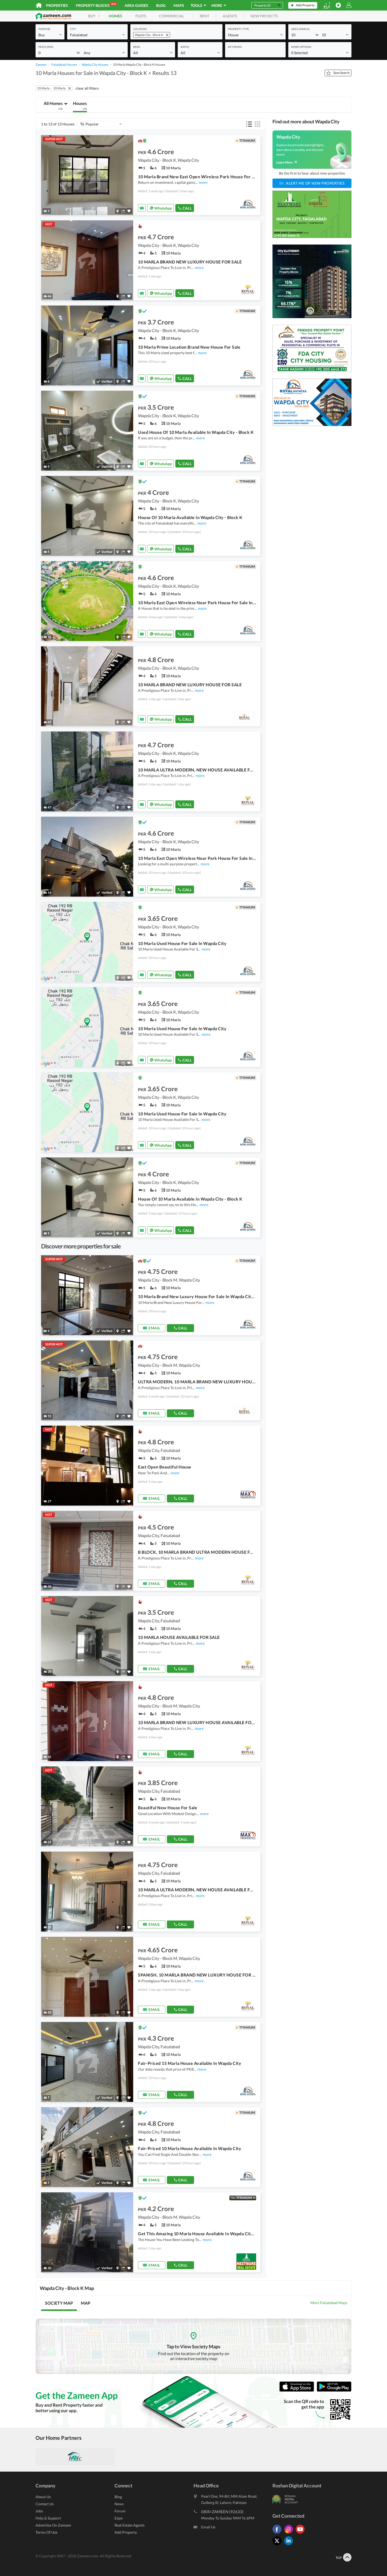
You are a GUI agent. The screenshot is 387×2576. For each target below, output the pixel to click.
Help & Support (48, 2518)
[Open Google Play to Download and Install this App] (334, 2390)
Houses (80, 105)
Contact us (45, 2504)
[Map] (118, 211)
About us (43, 2497)
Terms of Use (46, 2532)
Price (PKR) (46, 47)
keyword (235, 47)
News (119, 2504)
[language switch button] (326, 5)
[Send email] (142, 208)
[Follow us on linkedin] (290, 2545)
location (140, 29)
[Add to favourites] (129, 211)
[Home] (39, 5)
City (73, 29)
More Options (301, 47)
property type (239, 29)
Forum (120, 2511)
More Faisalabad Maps (329, 2303)
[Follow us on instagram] (290, 2534)
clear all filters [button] (87, 88)
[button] (50, 35)
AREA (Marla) (300, 29)
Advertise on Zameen (53, 2525)
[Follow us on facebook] (278, 2534)
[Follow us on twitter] (278, 2545)
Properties (57, 5)
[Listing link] (151, 175)
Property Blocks (96, 5)
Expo (119, 2518)
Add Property (126, 2532)
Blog (161, 5)
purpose (44, 29)
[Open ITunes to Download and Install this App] (298, 2390)
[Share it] (123, 211)
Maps (179, 5)
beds (137, 47)
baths (185, 47)
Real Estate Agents (130, 2525)
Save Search (341, 73)
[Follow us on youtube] (301, 2534)
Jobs (39, 2511)
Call (187, 208)
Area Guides (136, 5)
